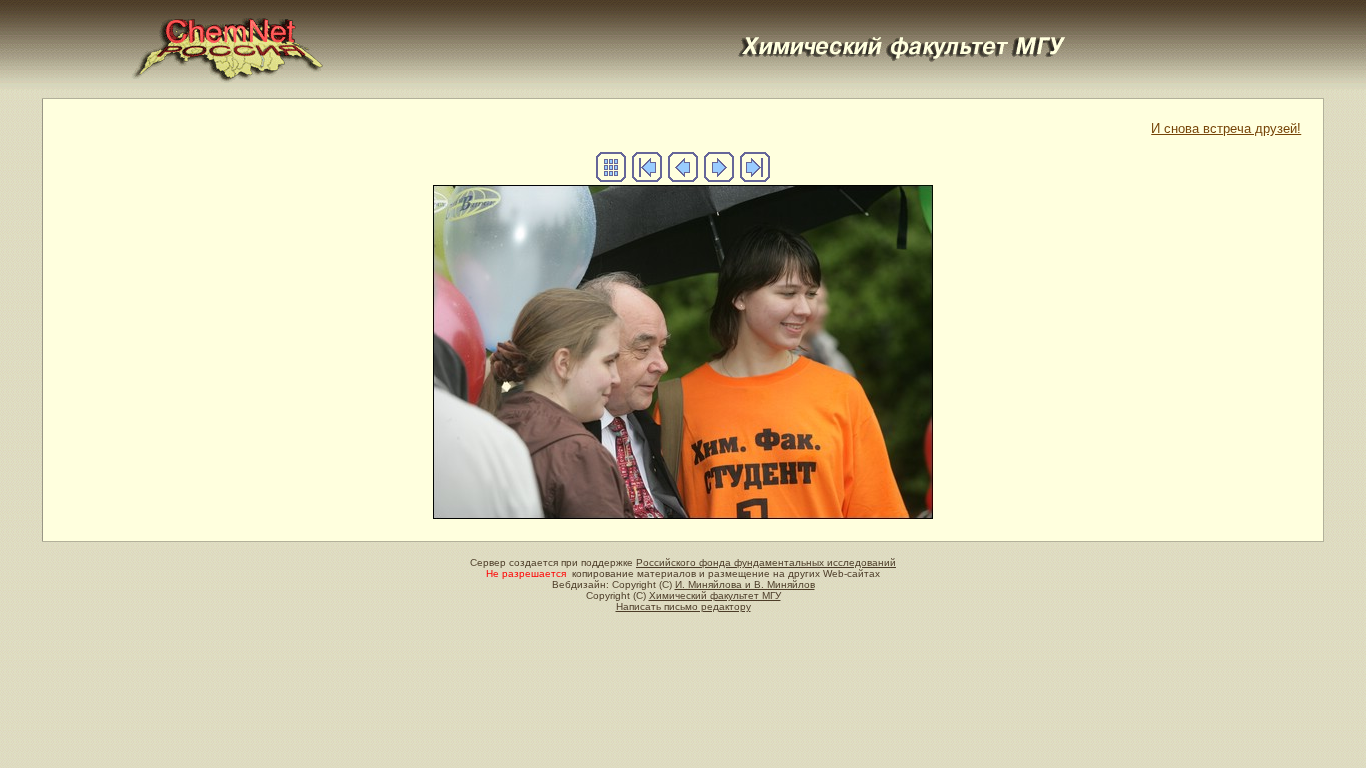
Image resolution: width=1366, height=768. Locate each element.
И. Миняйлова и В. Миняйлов (745, 584)
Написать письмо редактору (683, 606)
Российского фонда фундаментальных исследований (766, 562)
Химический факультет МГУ (715, 595)
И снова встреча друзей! (1226, 128)
